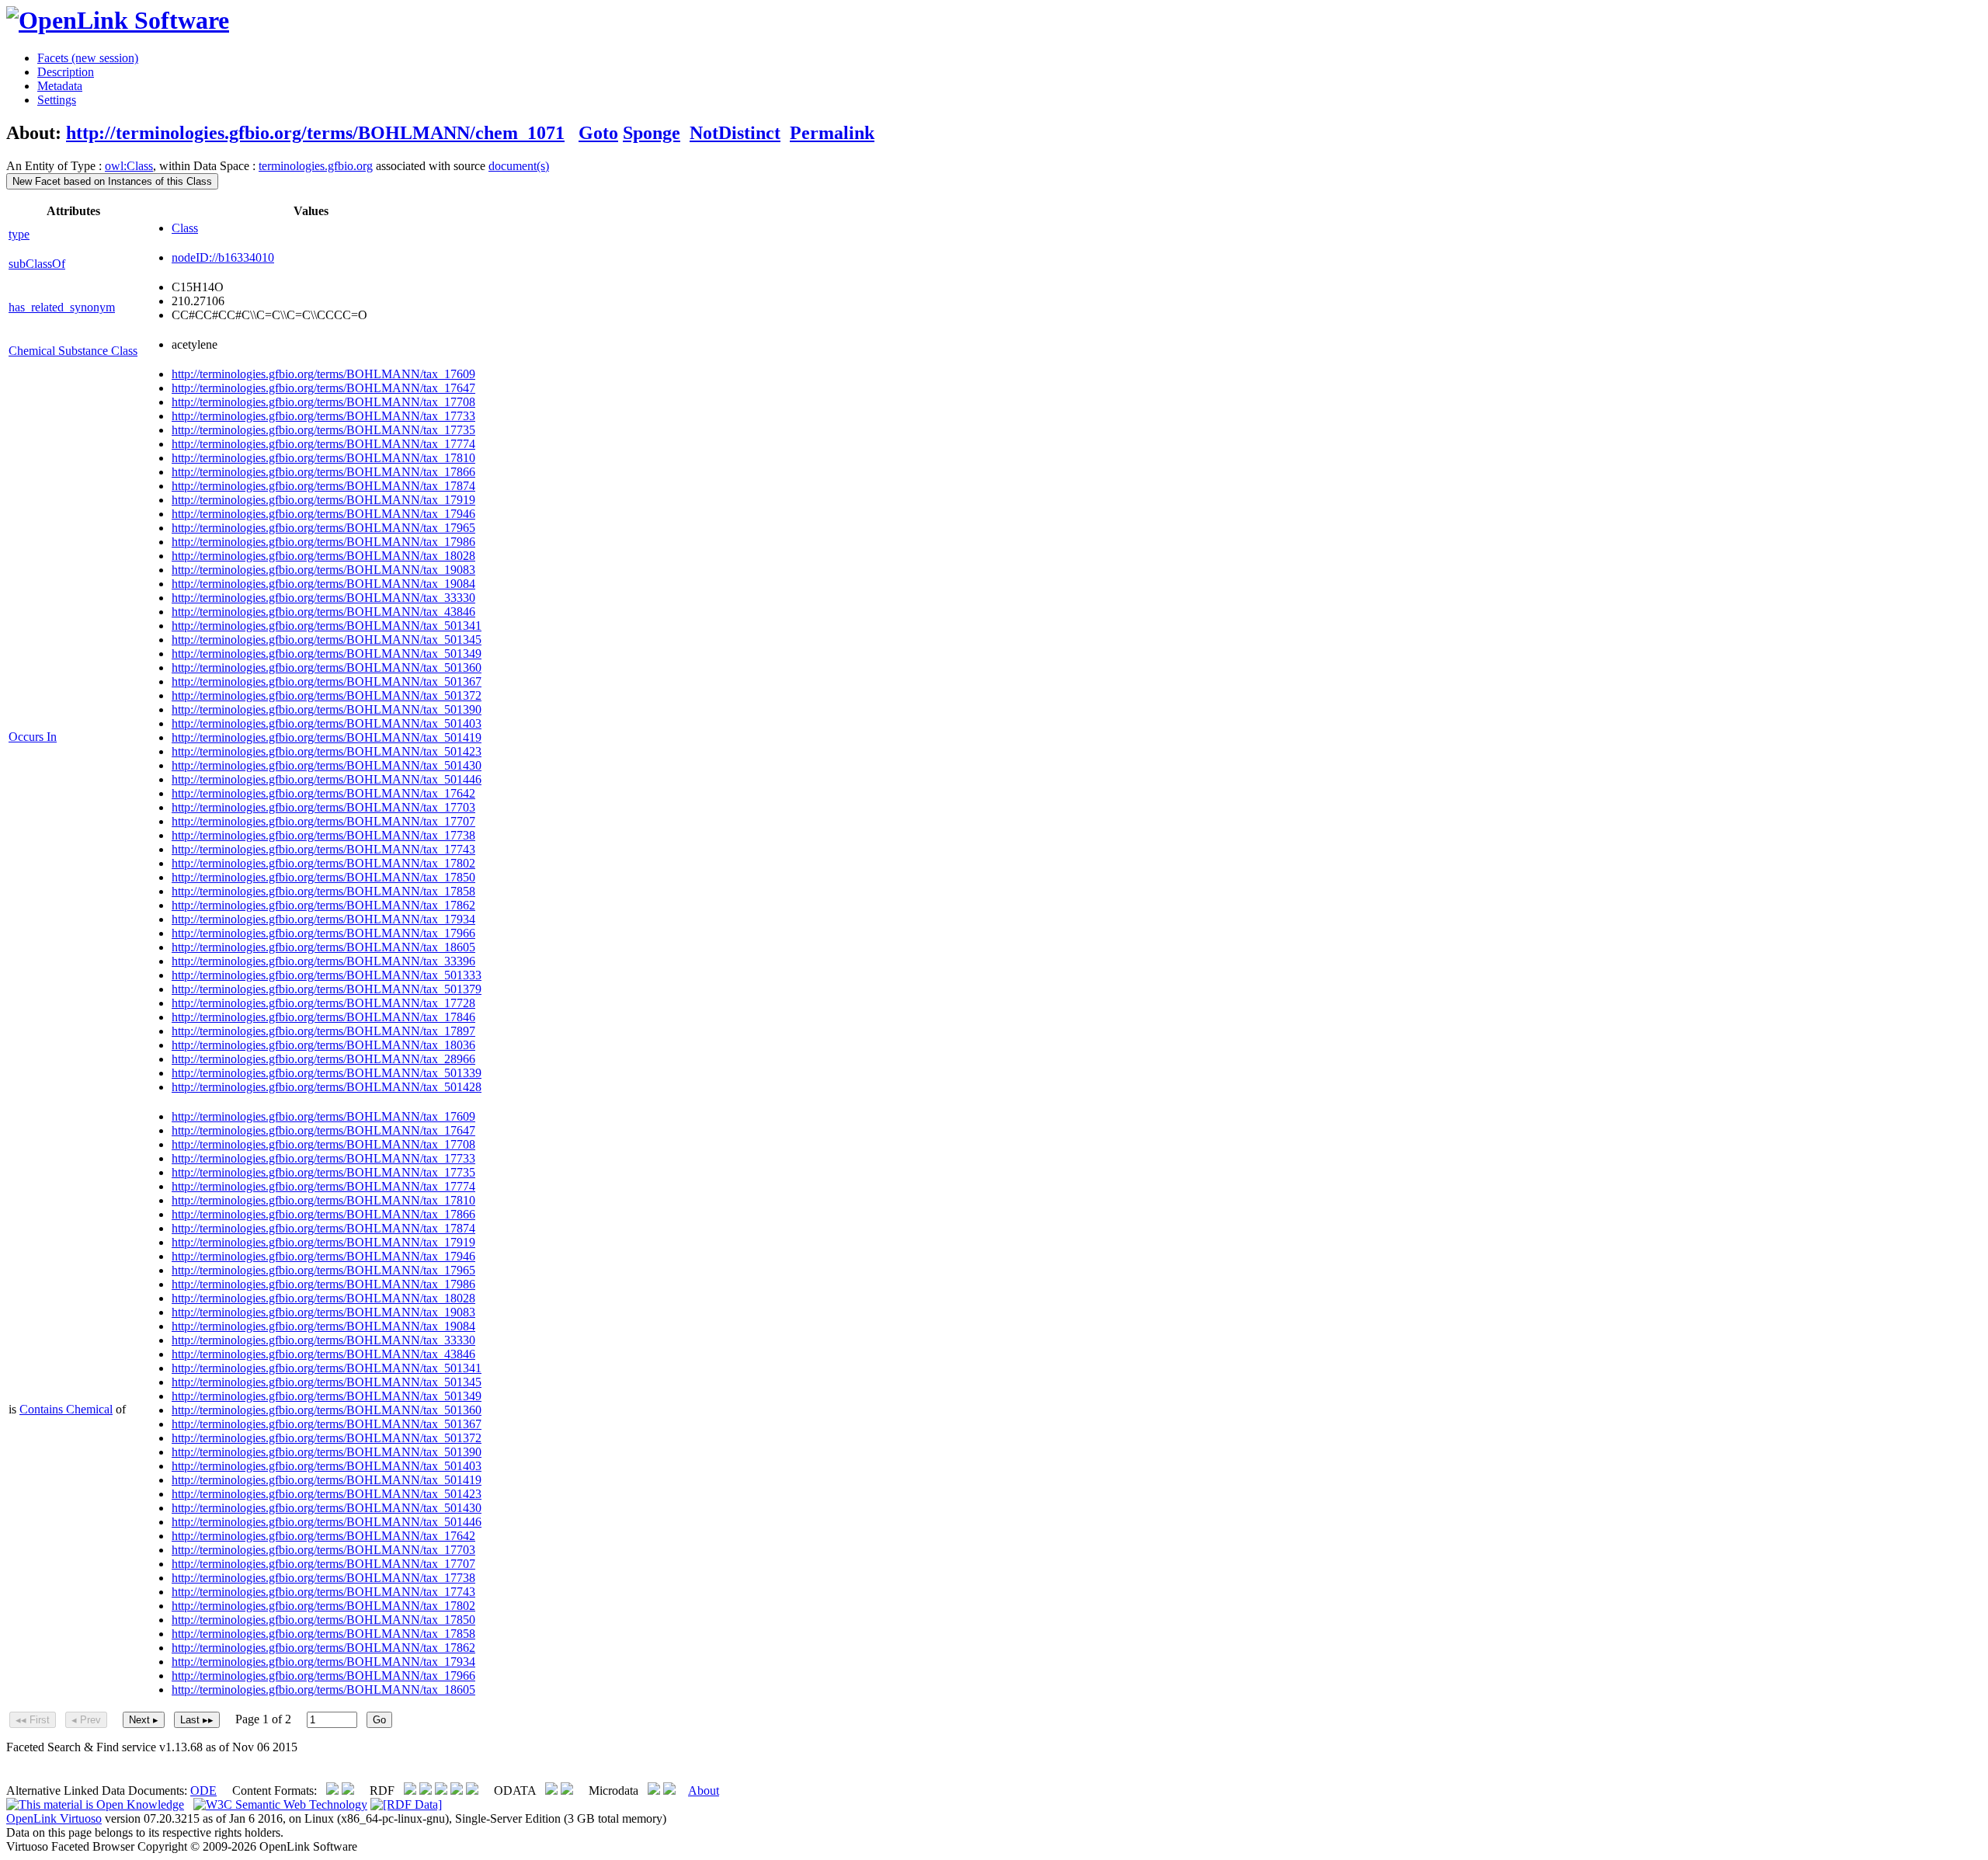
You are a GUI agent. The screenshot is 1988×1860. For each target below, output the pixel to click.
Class (185, 228)
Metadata (60, 86)
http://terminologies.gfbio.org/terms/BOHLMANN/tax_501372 (327, 695)
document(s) (519, 166)
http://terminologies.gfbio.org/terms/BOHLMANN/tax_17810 (323, 458)
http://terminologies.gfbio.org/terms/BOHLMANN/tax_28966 (323, 1059)
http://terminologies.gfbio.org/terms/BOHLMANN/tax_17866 (323, 472)
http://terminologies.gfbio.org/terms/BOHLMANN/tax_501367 (327, 681)
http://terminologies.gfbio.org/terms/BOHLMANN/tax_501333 (327, 975)
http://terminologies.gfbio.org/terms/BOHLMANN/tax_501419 (327, 737)
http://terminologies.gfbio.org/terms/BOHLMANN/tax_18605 (323, 947)
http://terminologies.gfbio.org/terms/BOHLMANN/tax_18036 (323, 1045)
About (704, 1790)
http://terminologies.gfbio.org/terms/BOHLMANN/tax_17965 (323, 528)
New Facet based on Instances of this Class (112, 181)
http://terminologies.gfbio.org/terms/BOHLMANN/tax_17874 (323, 486)
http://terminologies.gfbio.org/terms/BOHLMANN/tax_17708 (323, 402)
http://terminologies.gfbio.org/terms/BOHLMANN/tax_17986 (323, 542)
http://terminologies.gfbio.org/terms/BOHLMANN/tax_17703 (323, 807)
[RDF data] (406, 1804)
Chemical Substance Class (73, 351)
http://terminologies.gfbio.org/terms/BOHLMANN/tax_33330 (323, 598)
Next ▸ (144, 1720)
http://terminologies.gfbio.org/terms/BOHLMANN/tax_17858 (323, 891)
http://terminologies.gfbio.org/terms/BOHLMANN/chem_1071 (315, 133)
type (19, 234)
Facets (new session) (88, 58)
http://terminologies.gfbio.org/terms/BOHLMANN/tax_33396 (323, 961)
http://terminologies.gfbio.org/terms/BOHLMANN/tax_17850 (323, 877)
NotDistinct (735, 133)
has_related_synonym (62, 307)
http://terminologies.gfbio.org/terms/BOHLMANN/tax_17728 (323, 1003)
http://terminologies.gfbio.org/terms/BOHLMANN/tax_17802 (323, 863)
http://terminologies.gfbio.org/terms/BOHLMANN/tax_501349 (327, 654)
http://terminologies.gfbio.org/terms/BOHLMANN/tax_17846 (323, 1017)
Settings (57, 100)
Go (379, 1720)
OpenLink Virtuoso (54, 1818)
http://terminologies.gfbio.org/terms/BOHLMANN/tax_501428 (327, 1087)
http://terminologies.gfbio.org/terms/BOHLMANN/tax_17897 (323, 1031)
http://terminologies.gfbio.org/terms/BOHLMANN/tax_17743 (323, 849)
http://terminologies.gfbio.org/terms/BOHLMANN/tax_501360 (327, 668)
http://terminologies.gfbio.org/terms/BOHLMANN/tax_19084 (323, 584)
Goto (598, 133)
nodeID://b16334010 (223, 257)
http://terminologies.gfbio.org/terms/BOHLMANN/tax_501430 (327, 765)
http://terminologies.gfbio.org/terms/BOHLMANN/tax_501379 (327, 989)
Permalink (832, 133)
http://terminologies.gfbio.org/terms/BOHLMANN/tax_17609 (323, 374)
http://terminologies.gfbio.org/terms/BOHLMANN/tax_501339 (327, 1073)
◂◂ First (33, 1720)
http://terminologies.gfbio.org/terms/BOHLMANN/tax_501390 (327, 709)
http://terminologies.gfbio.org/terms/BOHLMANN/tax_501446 (327, 779)
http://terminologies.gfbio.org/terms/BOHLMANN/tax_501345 (327, 640)
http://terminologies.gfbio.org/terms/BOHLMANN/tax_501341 (327, 626)
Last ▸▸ (197, 1720)
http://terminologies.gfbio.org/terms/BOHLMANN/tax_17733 (323, 416)
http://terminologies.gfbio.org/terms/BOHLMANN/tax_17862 (323, 905)
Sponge (652, 133)
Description (66, 72)
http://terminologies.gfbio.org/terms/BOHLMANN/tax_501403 (327, 723)
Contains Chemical (66, 1409)
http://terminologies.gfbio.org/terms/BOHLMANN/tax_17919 (323, 500)
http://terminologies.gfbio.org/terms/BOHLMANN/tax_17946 (323, 514)
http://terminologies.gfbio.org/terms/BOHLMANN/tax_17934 (323, 919)
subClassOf (37, 264)
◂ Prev (86, 1720)
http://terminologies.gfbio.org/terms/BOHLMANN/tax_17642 (323, 793)
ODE (203, 1790)
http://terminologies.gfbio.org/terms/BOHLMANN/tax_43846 (323, 612)
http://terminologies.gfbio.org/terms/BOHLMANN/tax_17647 (323, 388)
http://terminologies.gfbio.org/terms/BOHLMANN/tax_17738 (323, 835)
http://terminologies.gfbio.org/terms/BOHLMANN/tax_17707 (323, 821)
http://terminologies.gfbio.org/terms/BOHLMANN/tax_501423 (327, 751)
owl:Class (129, 166)
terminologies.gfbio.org (316, 166)
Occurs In (33, 737)
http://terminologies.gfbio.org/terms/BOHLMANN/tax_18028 (323, 556)
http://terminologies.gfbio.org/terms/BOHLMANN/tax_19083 (323, 570)
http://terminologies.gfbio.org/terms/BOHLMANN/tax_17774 (323, 444)
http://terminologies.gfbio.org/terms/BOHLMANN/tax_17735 (323, 430)
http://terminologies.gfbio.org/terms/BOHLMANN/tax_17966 (323, 933)
